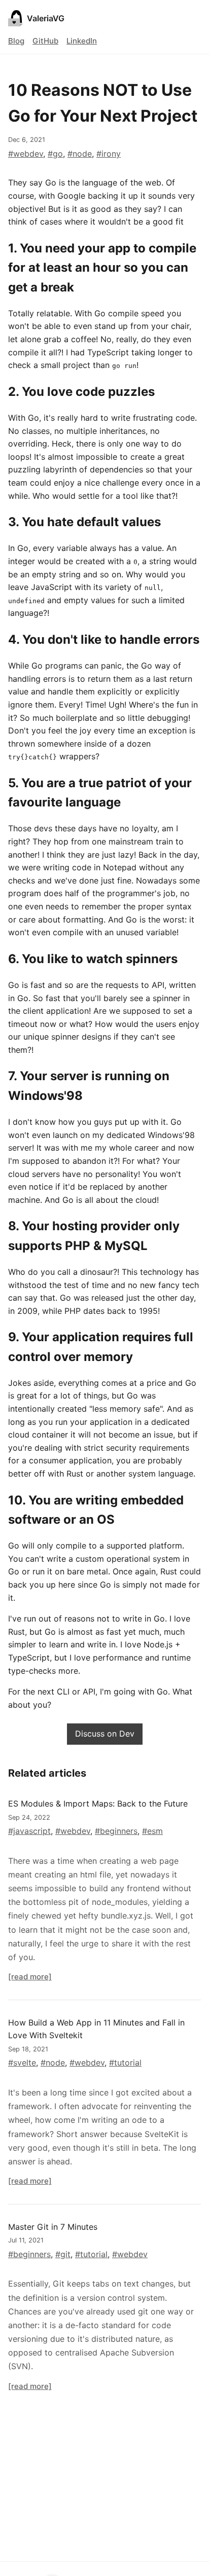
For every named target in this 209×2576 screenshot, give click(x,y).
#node (80, 154)
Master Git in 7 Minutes (53, 2227)
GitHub (45, 41)
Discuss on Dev (105, 1734)
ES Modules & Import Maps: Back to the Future (98, 1804)
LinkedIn (82, 41)
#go (55, 154)
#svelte (22, 2063)
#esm (152, 1831)
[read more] (30, 1977)
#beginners (116, 1831)
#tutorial (125, 2063)
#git (63, 2254)
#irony (109, 154)
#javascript (29, 1831)
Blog (16, 41)
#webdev (26, 154)
